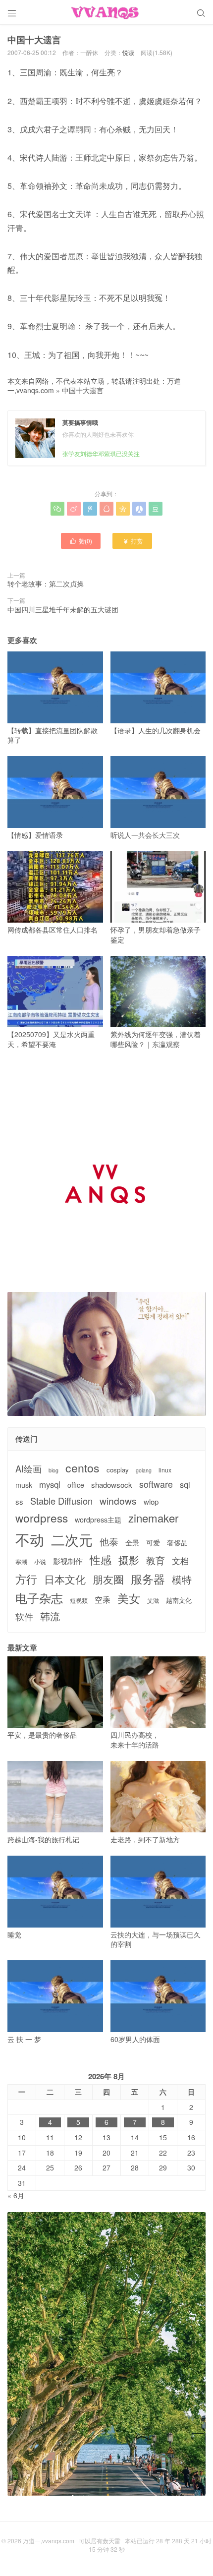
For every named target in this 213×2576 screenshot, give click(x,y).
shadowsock (112, 1485)
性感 (101, 1560)
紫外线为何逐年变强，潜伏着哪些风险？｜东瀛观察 (156, 1039)
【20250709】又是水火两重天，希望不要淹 (51, 1039)
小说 (40, 1562)
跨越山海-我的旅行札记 (43, 1839)
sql (185, 1485)
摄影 (129, 1560)
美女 (129, 1598)
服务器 (148, 1579)
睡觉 (14, 1934)
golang (144, 1470)
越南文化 (179, 1600)
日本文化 (65, 1579)
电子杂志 (39, 1598)
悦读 (128, 52)
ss (19, 1501)
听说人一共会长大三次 (145, 835)
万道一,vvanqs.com (49, 2541)
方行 (26, 1579)
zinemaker (153, 1518)
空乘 (103, 1600)
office (76, 1485)
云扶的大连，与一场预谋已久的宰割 (156, 1939)
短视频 (79, 1600)
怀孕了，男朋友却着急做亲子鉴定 (156, 935)
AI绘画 (28, 1469)
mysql (50, 1485)
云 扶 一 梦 (24, 2039)
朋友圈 (108, 1579)
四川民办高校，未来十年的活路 (135, 1740)
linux (165, 1470)
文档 (180, 1561)
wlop (151, 1501)
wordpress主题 (98, 1520)
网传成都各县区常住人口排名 (53, 930)
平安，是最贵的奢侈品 (42, 1735)
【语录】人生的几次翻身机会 (156, 730)
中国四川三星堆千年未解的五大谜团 (63, 609)
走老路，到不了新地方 (145, 1839)
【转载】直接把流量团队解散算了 (53, 735)
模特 (182, 1580)
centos (82, 1467)
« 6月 (16, 2195)
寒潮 (21, 1562)
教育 (156, 1560)
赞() (81, 541)
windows (118, 1500)
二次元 (72, 1539)
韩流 (50, 1616)
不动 (30, 1539)
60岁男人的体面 (135, 2039)
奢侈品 (177, 1543)
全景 (132, 1543)
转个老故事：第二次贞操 (46, 584)
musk (24, 1485)
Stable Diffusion (61, 1501)
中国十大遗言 (83, 390)
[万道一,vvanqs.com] (106, 12)
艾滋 (153, 1600)
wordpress (42, 1518)
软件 (24, 1616)
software (156, 1484)
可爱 (153, 1543)
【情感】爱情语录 (35, 835)
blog (53, 1470)
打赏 (133, 541)
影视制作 (68, 1561)
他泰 (109, 1541)
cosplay (118, 1470)
